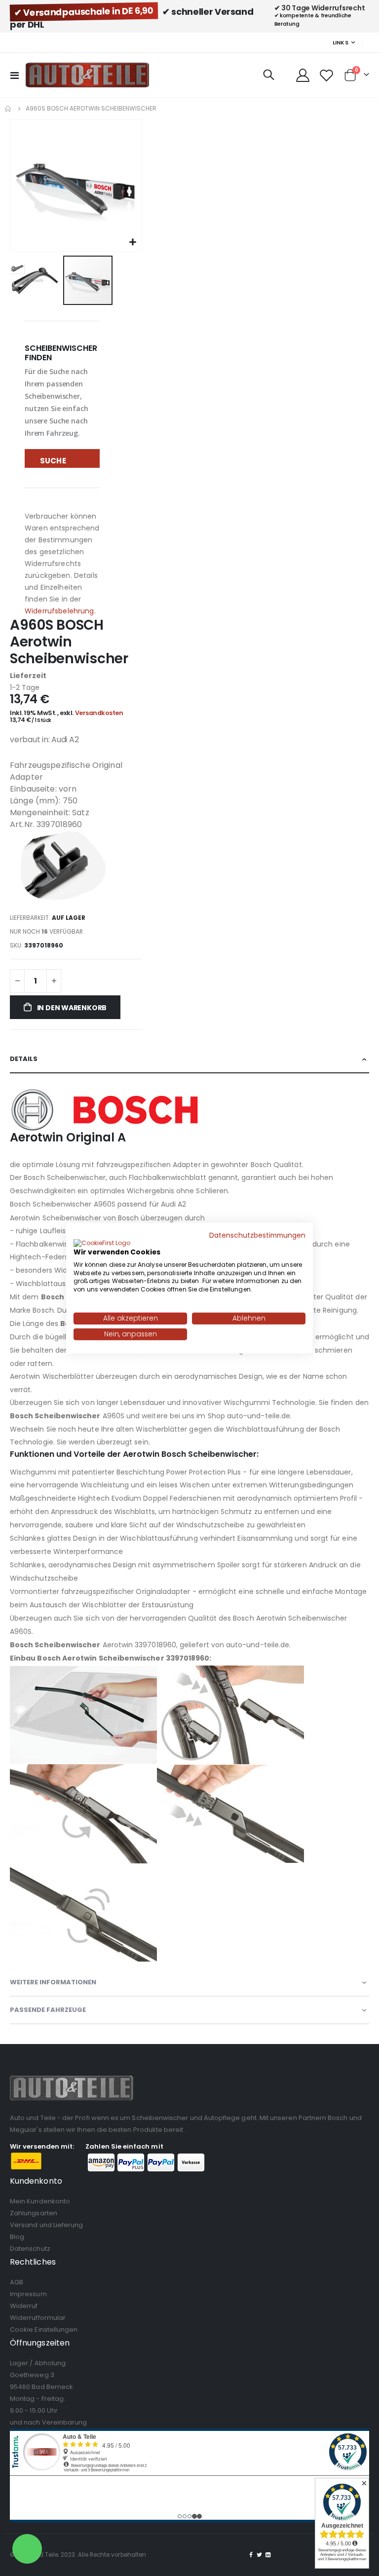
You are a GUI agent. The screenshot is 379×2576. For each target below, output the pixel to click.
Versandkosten (99, 713)
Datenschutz (30, 2249)
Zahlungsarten (34, 2213)
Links (341, 42)
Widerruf (24, 2306)
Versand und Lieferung (46, 2225)
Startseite (8, 109)
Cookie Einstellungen (44, 2330)
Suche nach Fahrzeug (60, 462)
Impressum (28, 2294)
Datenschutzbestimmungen (257, 1235)
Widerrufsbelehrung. (60, 611)
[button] (133, 243)
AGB (17, 2282)
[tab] (189, 1060)
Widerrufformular (38, 2318)
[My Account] (303, 75)
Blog (17, 2237)
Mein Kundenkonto (40, 2201)
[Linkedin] (268, 2555)
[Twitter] (260, 2555)
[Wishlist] (327, 75)
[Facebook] (251, 2555)
